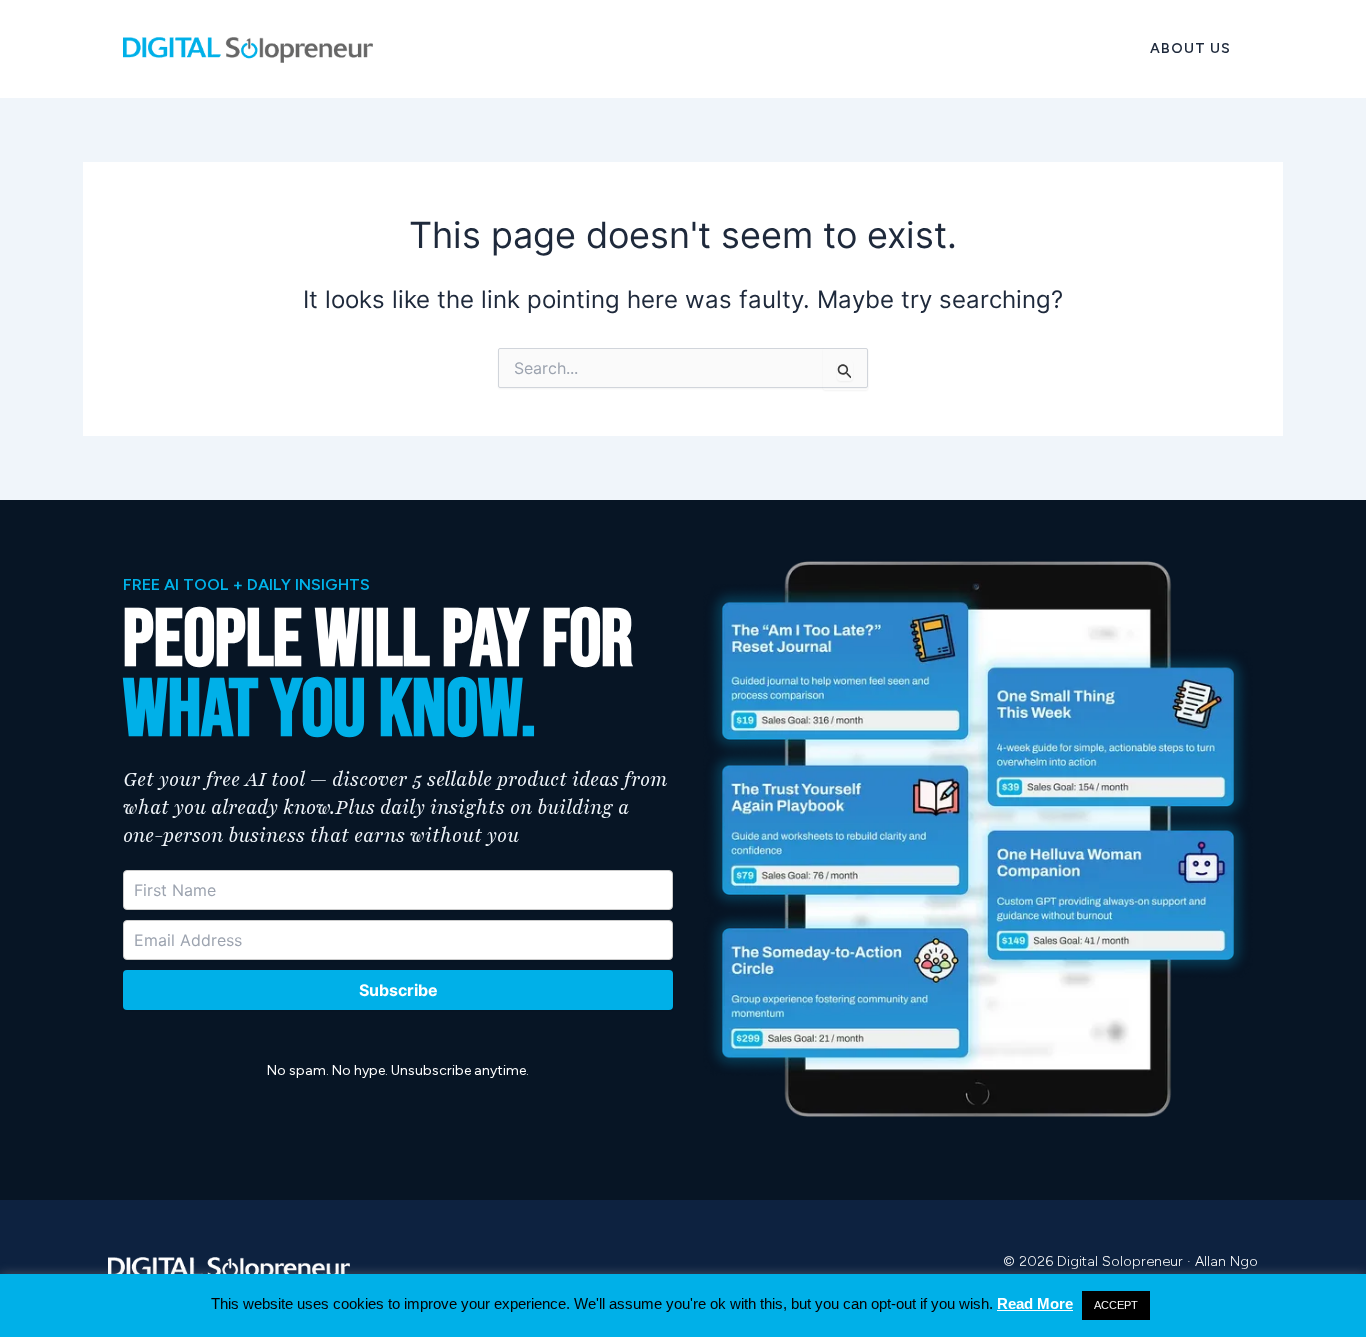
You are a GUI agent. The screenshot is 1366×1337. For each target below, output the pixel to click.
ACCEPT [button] (1116, 1305)
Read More (1035, 1303)
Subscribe (398, 990)
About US (1190, 48)
